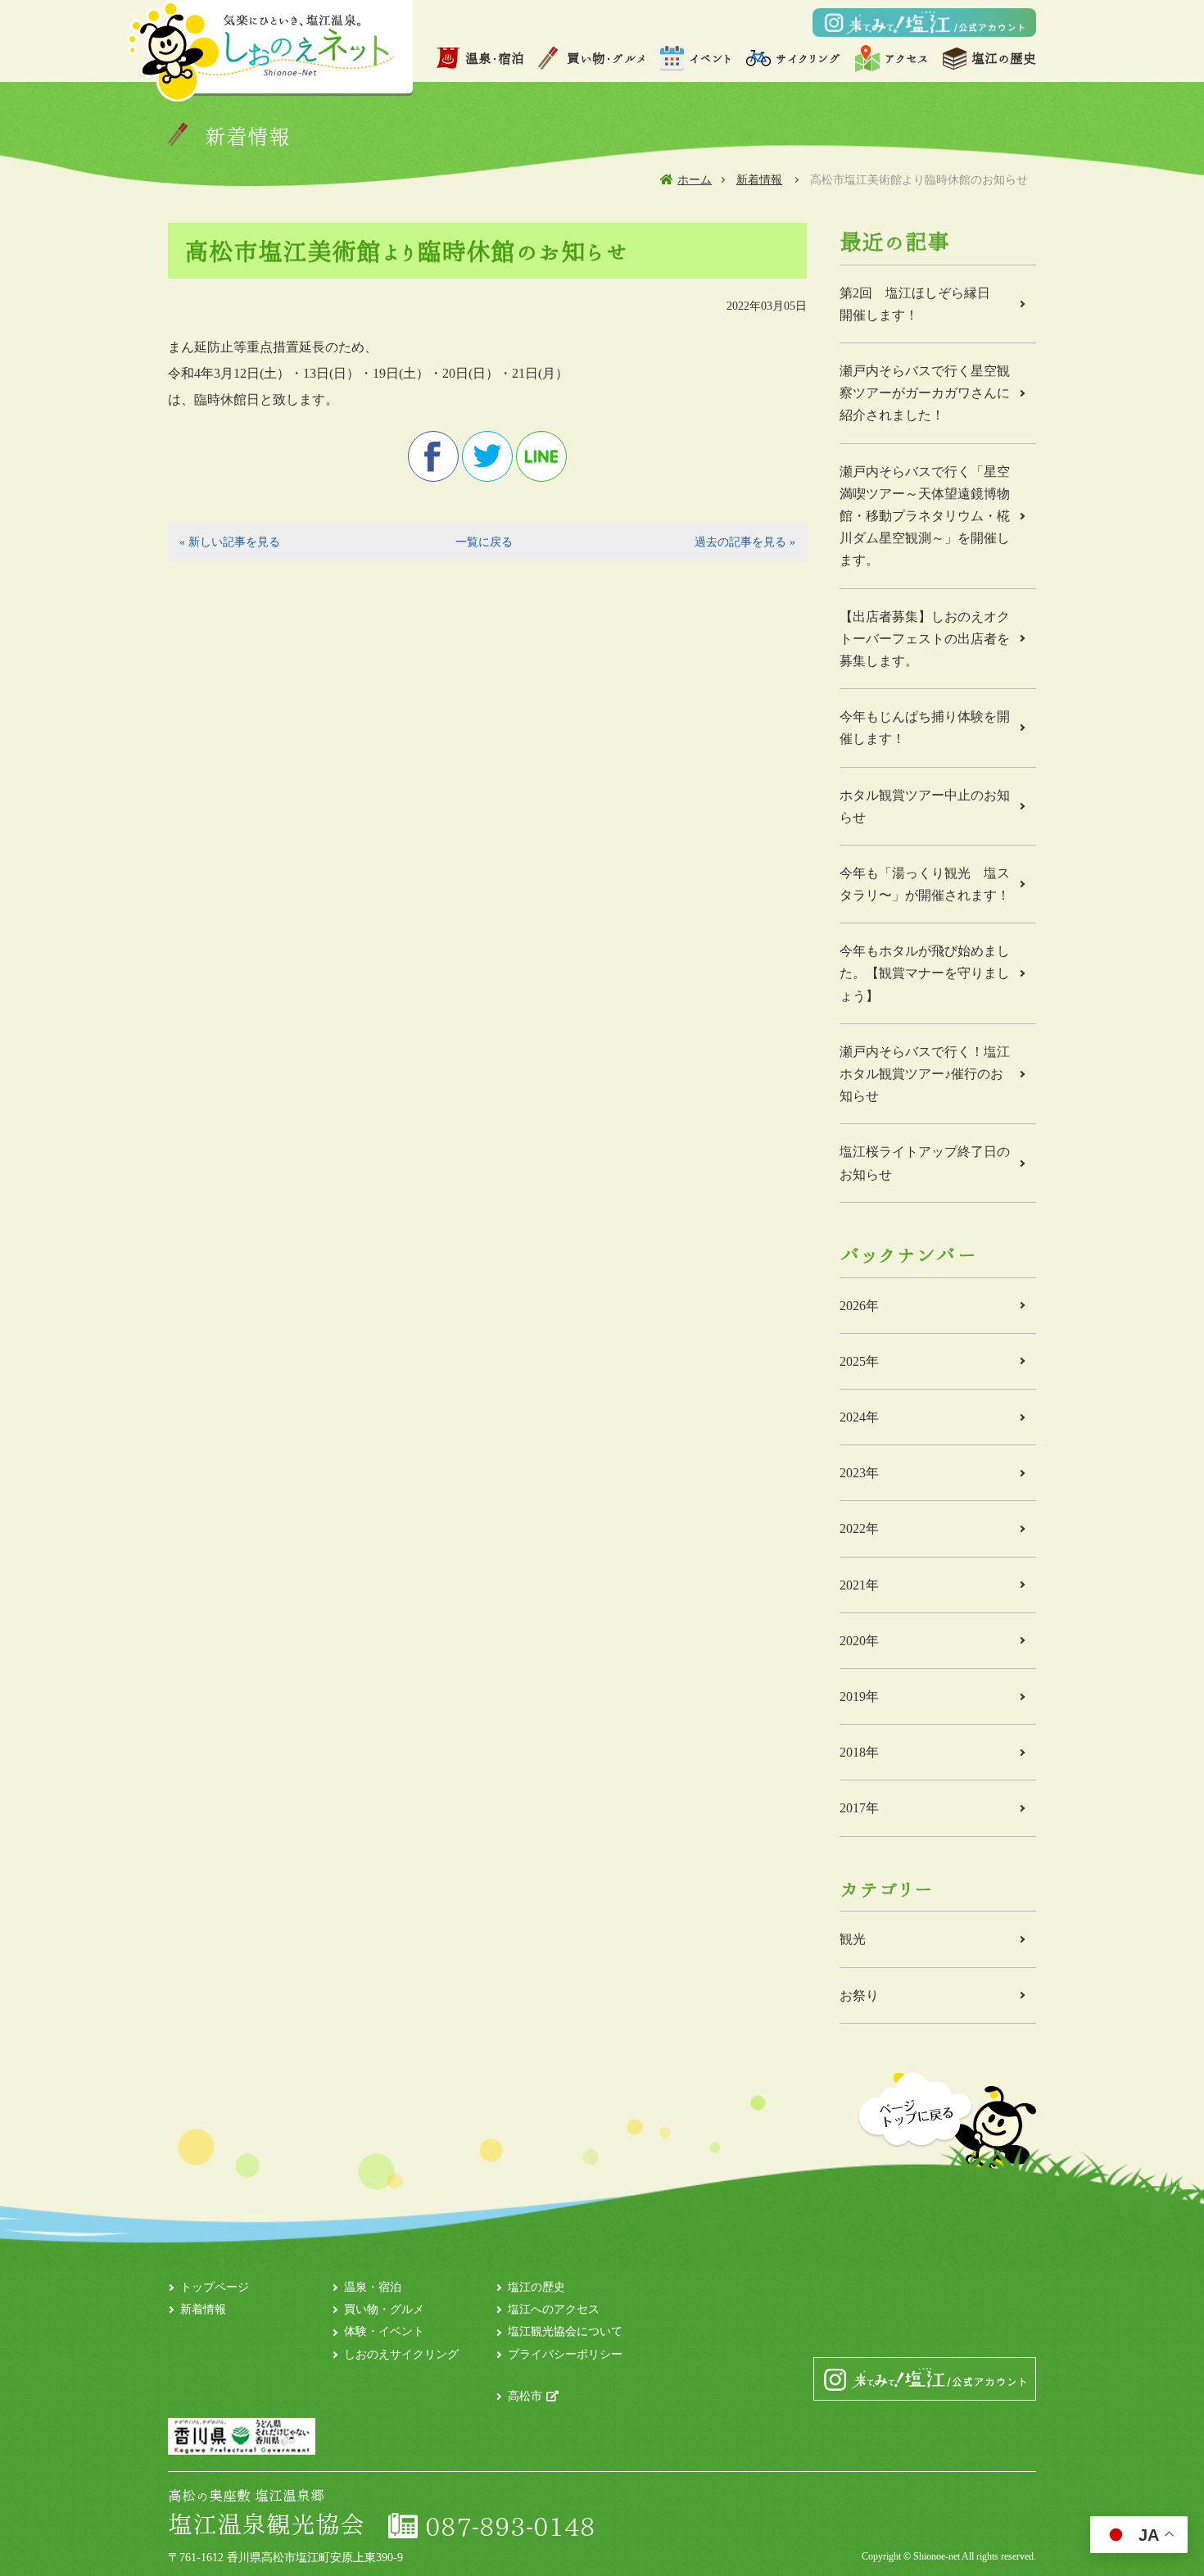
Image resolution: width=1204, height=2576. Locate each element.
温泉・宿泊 (495, 58)
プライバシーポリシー (565, 2354)
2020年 (859, 1641)
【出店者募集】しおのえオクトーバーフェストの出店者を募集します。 (925, 639)
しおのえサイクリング (401, 2354)
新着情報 (759, 180)
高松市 (525, 2396)
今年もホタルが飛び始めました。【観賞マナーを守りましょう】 (925, 973)
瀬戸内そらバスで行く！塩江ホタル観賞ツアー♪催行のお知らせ (925, 1074)
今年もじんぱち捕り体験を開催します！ (925, 728)
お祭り (859, 1995)
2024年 (859, 1417)
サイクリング (808, 58)
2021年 (859, 1585)
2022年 (859, 1528)
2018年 (859, 1752)
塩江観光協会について (565, 2331)
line (541, 456)
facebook (433, 456)
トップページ (215, 2287)
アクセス (906, 58)
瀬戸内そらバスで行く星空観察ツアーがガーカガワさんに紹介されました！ (925, 393)
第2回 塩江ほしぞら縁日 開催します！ (921, 304)
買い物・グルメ (607, 58)
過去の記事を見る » (745, 542)
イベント (711, 58)
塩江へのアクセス (554, 2309)
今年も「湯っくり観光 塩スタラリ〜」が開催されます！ (925, 884)
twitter (487, 456)
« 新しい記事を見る (230, 542)
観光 (853, 1939)
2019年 (859, 1696)
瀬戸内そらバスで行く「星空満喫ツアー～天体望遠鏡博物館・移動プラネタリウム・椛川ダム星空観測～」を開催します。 (925, 516)
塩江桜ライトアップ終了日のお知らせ (925, 1163)
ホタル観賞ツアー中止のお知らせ (925, 806)
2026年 (859, 1306)
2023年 (859, 1473)
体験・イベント (384, 2331)
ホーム (695, 180)
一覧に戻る (484, 542)
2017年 (859, 1808)
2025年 (859, 1361)
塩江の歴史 (1004, 58)
